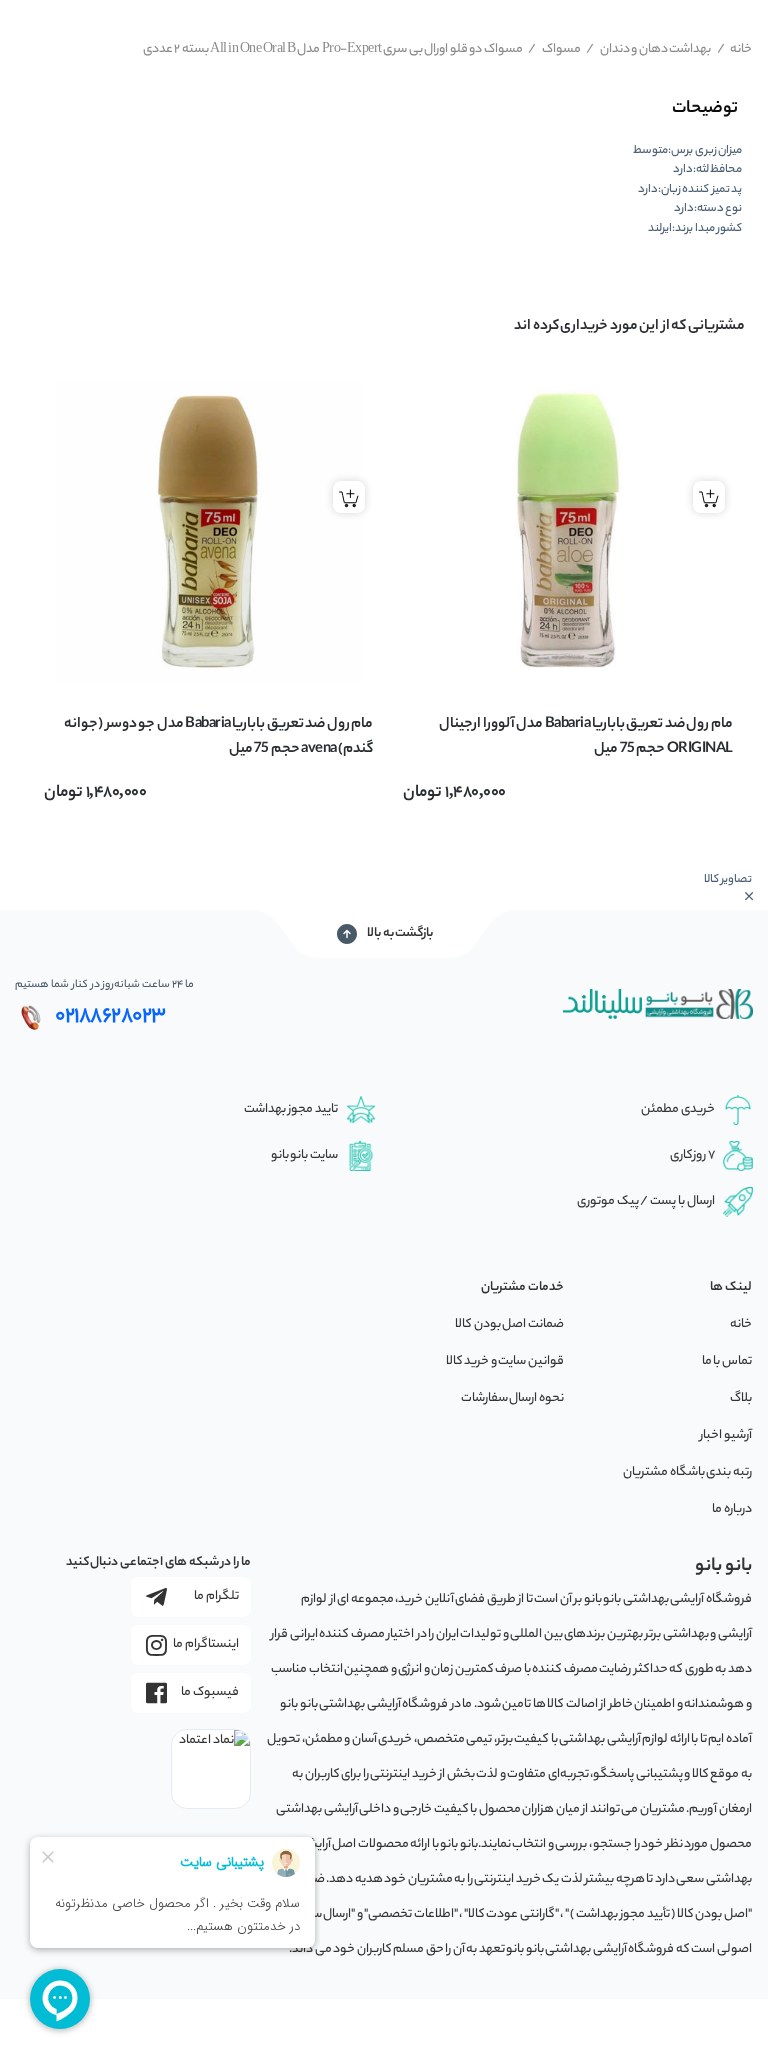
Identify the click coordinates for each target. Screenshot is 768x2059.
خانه (735, 49)
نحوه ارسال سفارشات (512, 1398)
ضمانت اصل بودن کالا (509, 1324)
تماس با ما (727, 1361)
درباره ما (732, 1509)
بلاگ (741, 1398)
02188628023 (110, 1017)
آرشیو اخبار (726, 1435)
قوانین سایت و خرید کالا (505, 1361)
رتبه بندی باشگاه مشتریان (687, 1472)
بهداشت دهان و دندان (648, 49)
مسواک (554, 49)
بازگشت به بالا (400, 933)
